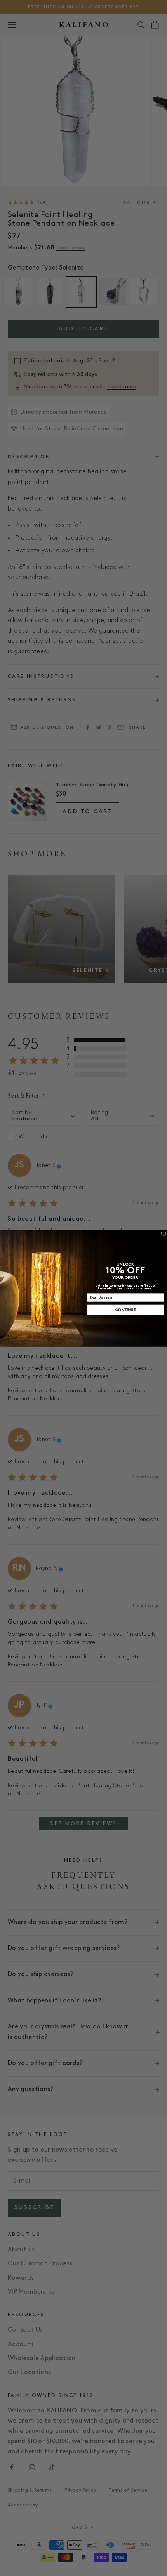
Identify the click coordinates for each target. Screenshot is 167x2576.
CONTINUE (125, 1310)
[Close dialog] (164, 1233)
